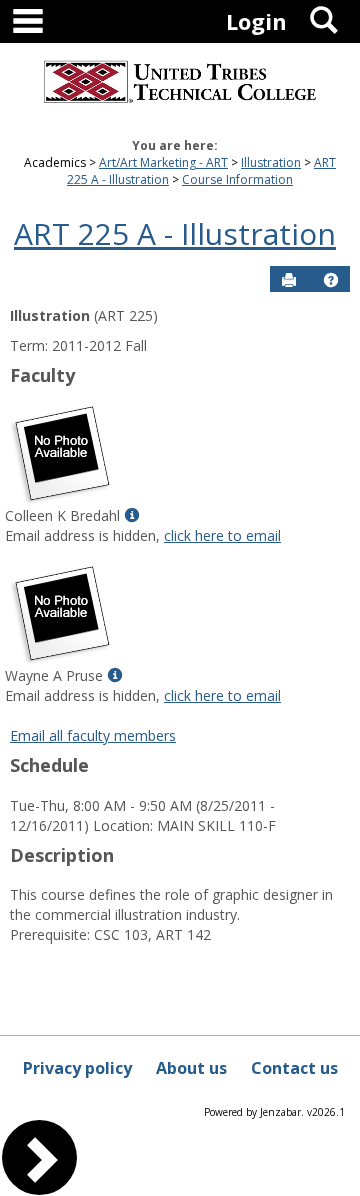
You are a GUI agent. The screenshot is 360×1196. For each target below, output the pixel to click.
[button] (331, 280)
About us (191, 1068)
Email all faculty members (93, 735)
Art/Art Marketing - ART (163, 162)
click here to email (222, 535)
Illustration (271, 162)
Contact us (294, 1068)
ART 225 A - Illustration (175, 233)
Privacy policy (77, 1068)
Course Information (237, 179)
